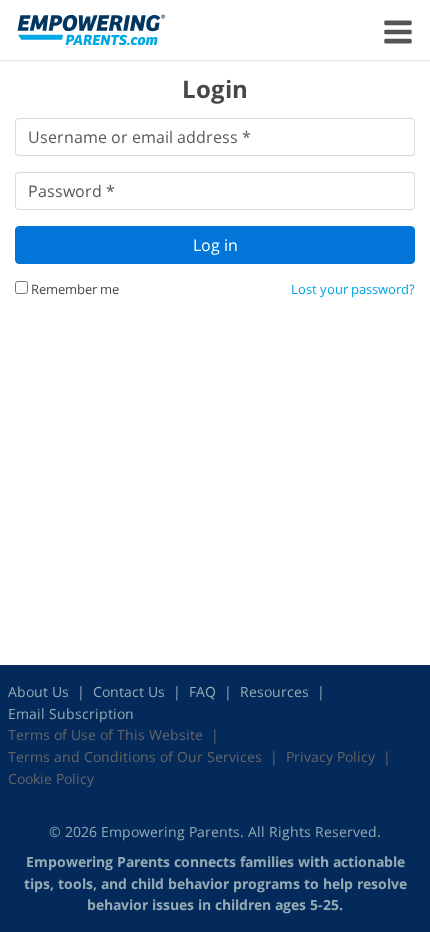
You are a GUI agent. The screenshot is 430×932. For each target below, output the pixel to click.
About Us (38, 691)
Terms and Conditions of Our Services (135, 756)
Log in (215, 245)
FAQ (202, 691)
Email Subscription (71, 713)
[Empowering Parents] (91, 29)
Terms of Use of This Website (105, 734)
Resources (274, 691)
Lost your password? (353, 289)
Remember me (73, 289)
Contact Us (129, 691)
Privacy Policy (330, 756)
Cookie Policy (51, 778)
